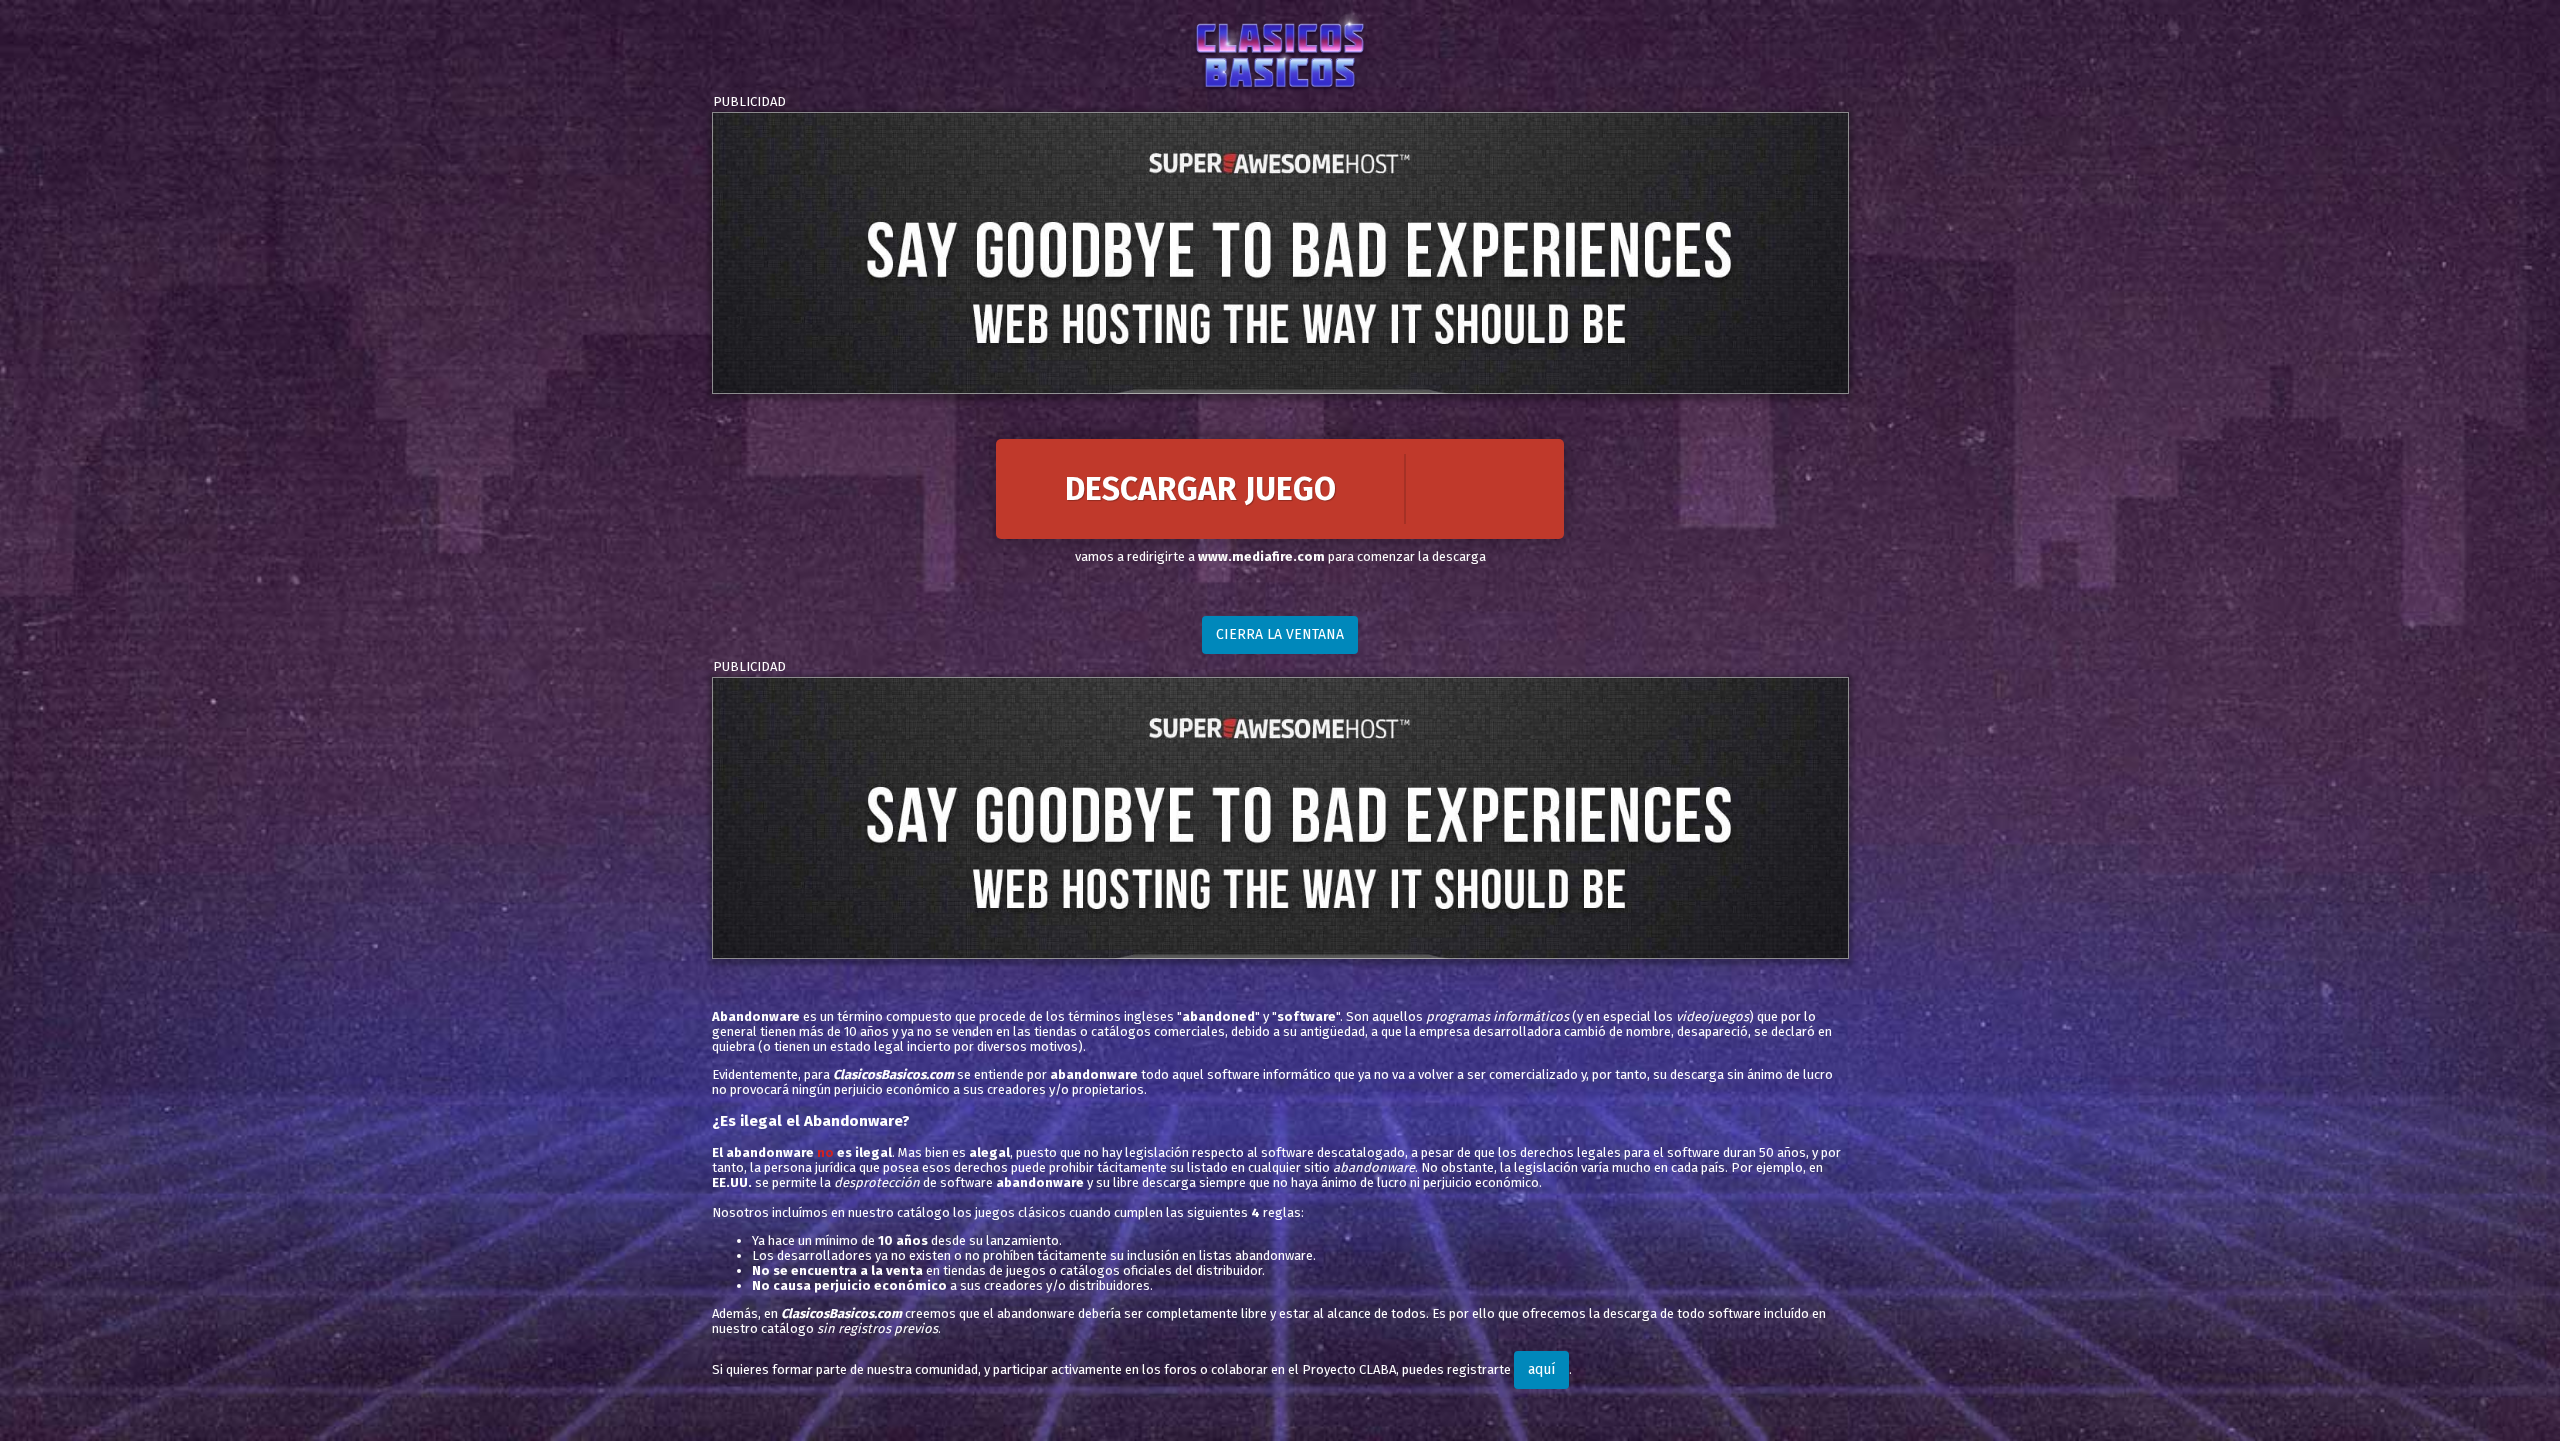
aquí (1541, 1369)
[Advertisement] (1280, 253)
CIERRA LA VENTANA (1280, 634)
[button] (1280, 489)
